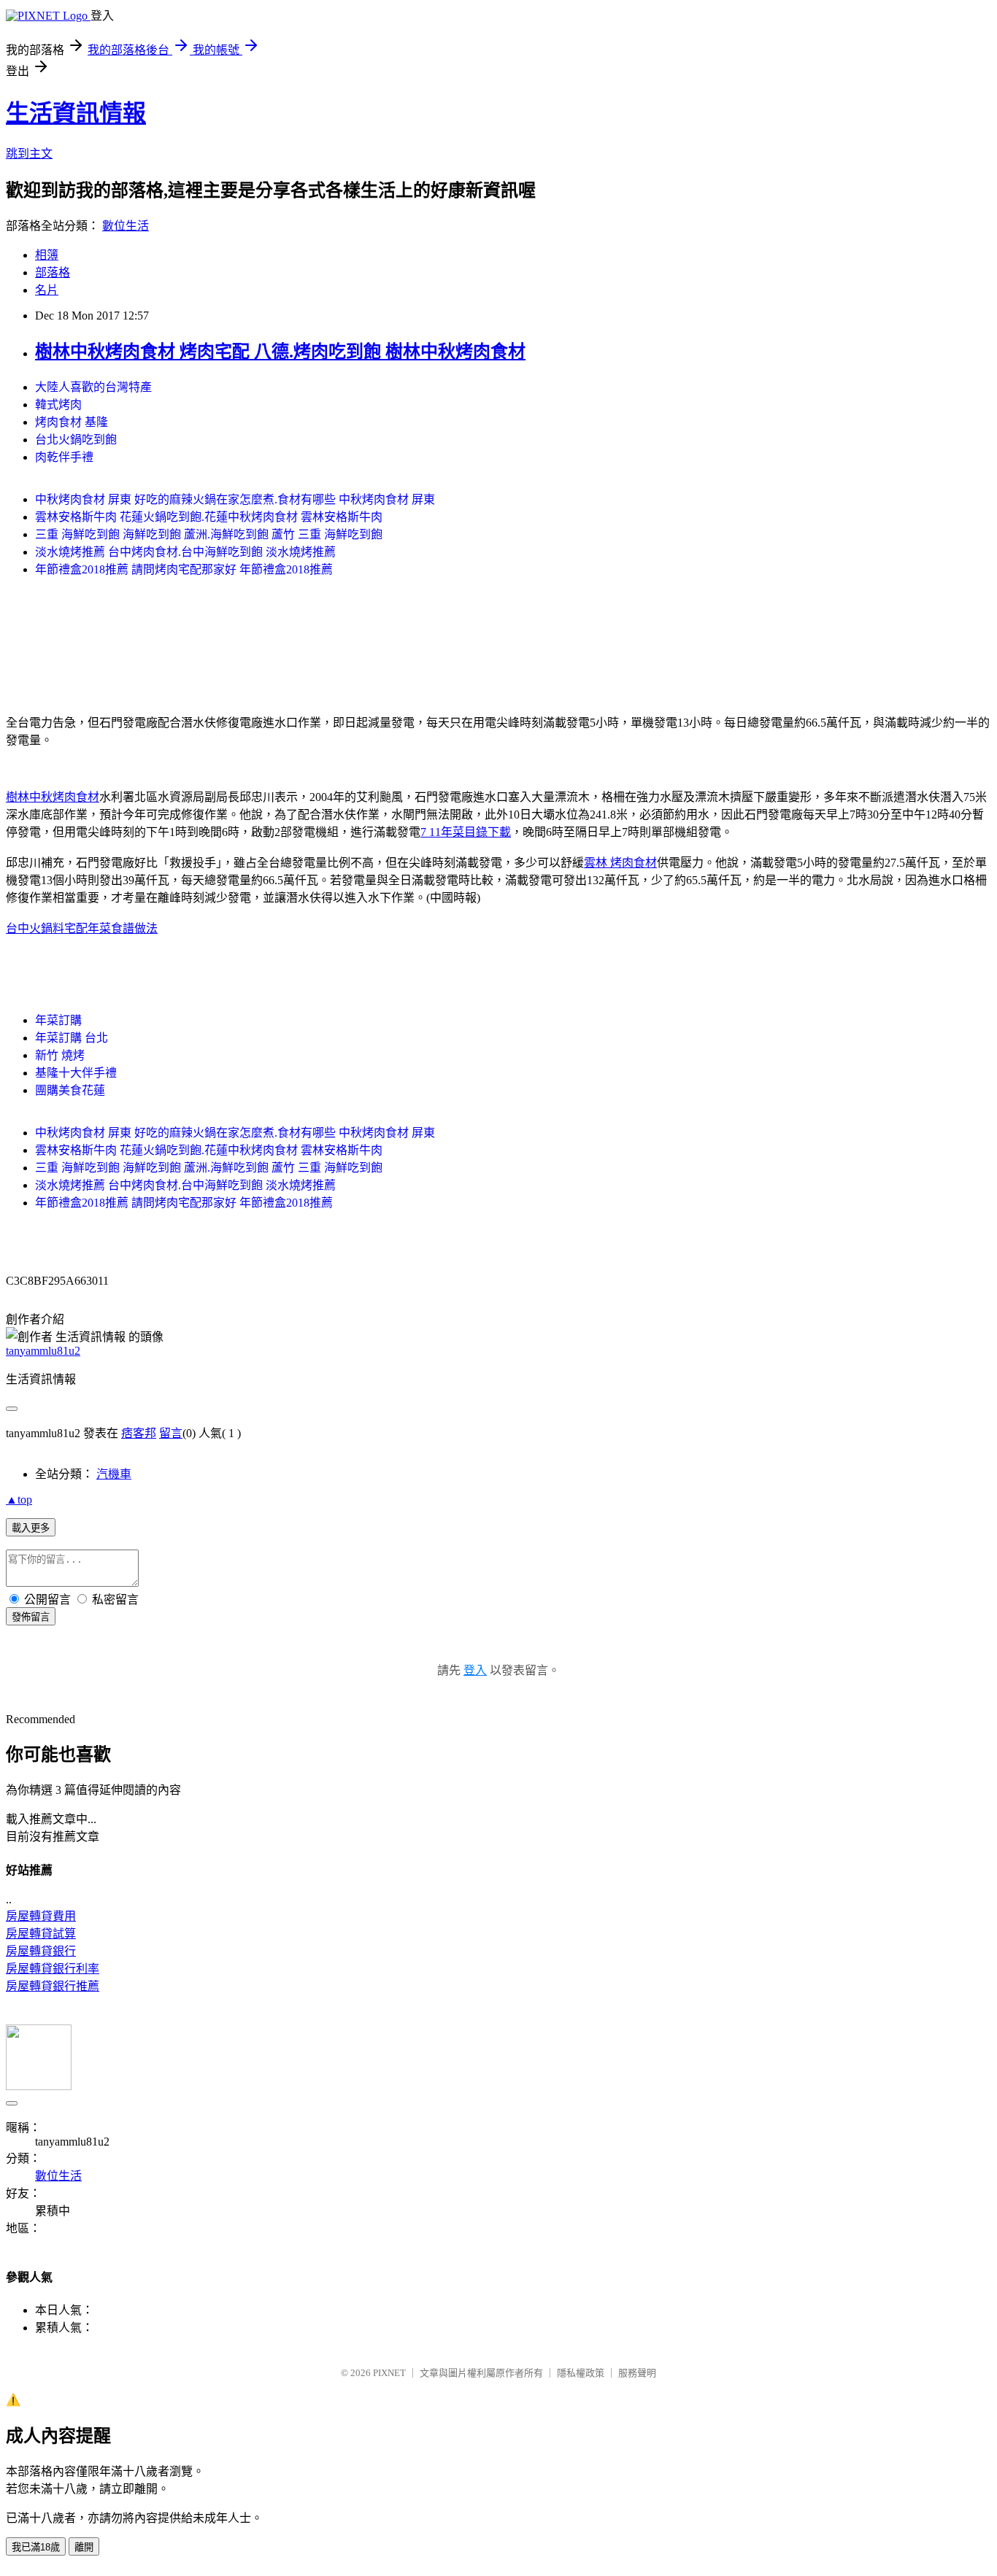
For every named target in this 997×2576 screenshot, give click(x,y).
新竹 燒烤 (60, 1055)
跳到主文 (29, 154)
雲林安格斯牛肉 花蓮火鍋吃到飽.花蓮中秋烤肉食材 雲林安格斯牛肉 (209, 517)
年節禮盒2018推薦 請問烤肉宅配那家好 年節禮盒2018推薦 (184, 569)
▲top (19, 1500)
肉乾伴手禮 (64, 457)
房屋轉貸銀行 (41, 1951)
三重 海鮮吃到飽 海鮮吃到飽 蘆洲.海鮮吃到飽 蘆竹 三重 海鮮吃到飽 (209, 534)
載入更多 (31, 1528)
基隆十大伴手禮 (76, 1073)
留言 (171, 1433)
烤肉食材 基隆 (72, 422)
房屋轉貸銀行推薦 (53, 1986)
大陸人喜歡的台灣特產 (93, 387)
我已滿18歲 (36, 2547)
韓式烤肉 (58, 405)
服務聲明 (637, 2373)
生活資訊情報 (76, 113)
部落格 (53, 272)
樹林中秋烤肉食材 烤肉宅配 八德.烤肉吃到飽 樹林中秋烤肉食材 (280, 352)
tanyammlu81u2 (43, 1351)
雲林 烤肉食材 (620, 863)
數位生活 (126, 226)
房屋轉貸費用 (41, 1916)
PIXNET (389, 2373)
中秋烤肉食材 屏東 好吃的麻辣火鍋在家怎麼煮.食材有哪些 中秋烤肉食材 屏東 (235, 499)
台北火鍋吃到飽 (76, 440)
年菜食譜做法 (123, 928)
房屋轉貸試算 (41, 1934)
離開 (84, 2547)
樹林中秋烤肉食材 (53, 797)
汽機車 (114, 1474)
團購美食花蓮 (70, 1090)
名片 (47, 290)
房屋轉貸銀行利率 (53, 1969)
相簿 (47, 255)
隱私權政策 (581, 2373)
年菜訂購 (58, 1020)
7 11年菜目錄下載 (466, 832)
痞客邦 (139, 1433)
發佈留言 (31, 1617)
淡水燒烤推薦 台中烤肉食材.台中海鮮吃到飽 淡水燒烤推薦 (185, 552)
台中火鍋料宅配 (47, 928)
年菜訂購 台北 (72, 1038)
